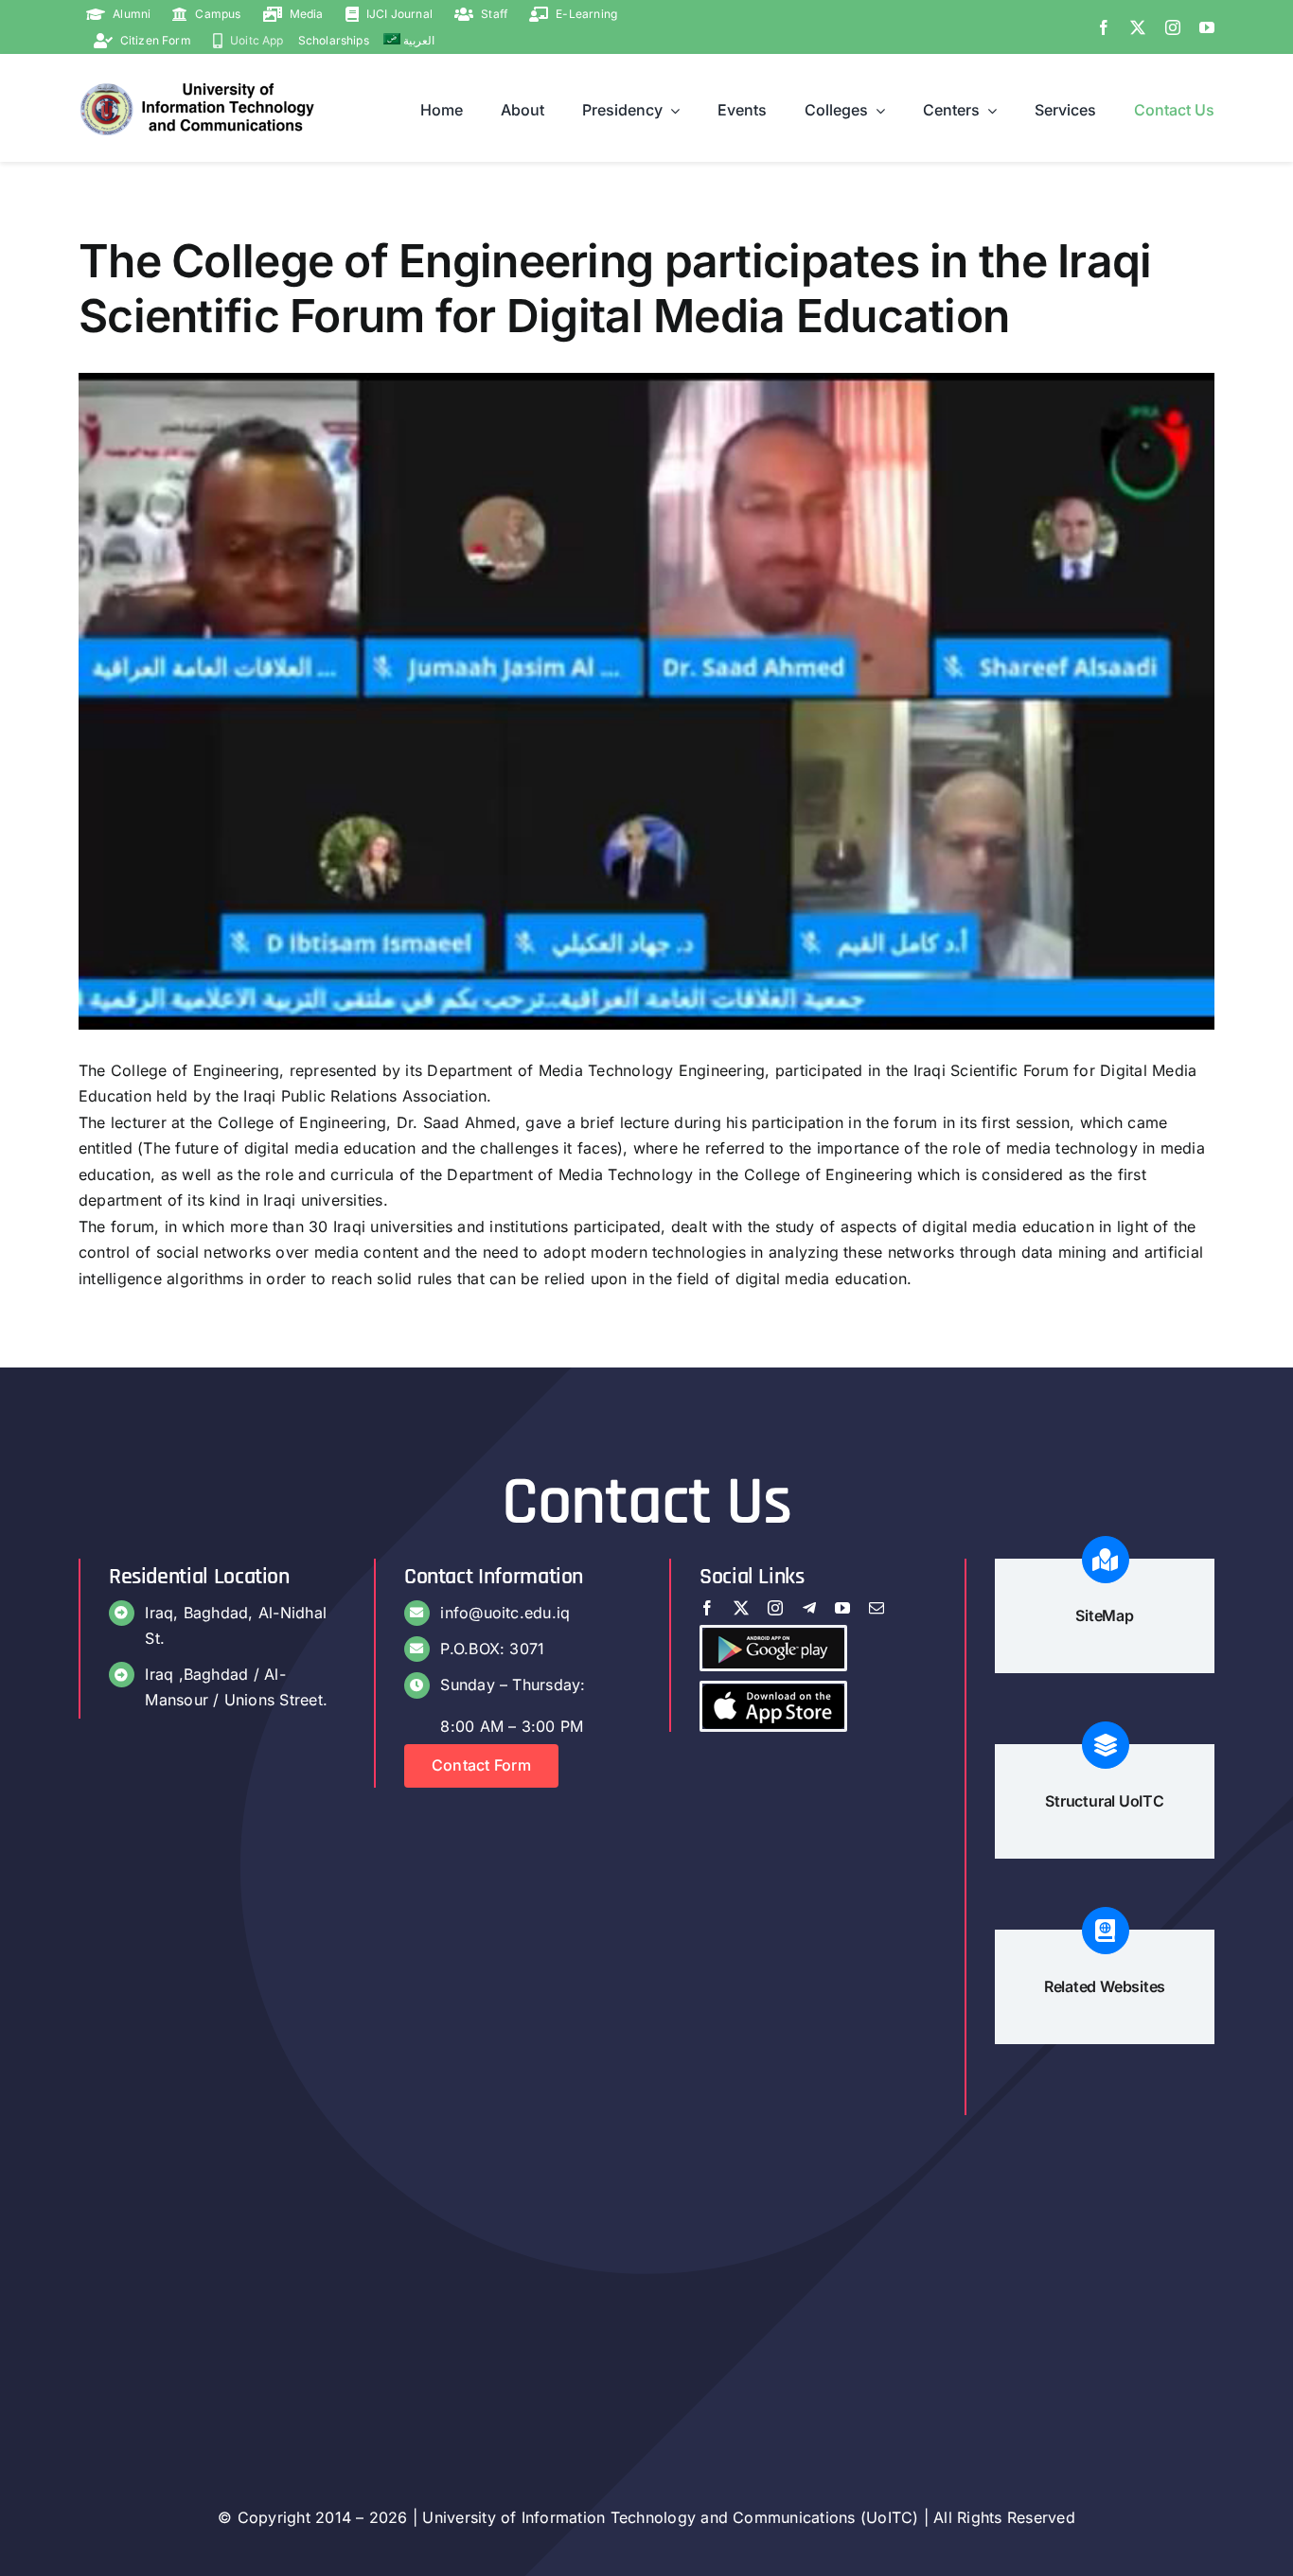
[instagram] (1173, 27)
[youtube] (1207, 27)
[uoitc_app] (773, 1691)
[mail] (877, 1608)
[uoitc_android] (773, 1635)
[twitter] (1138, 27)
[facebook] (1104, 27)
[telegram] (809, 1608)
